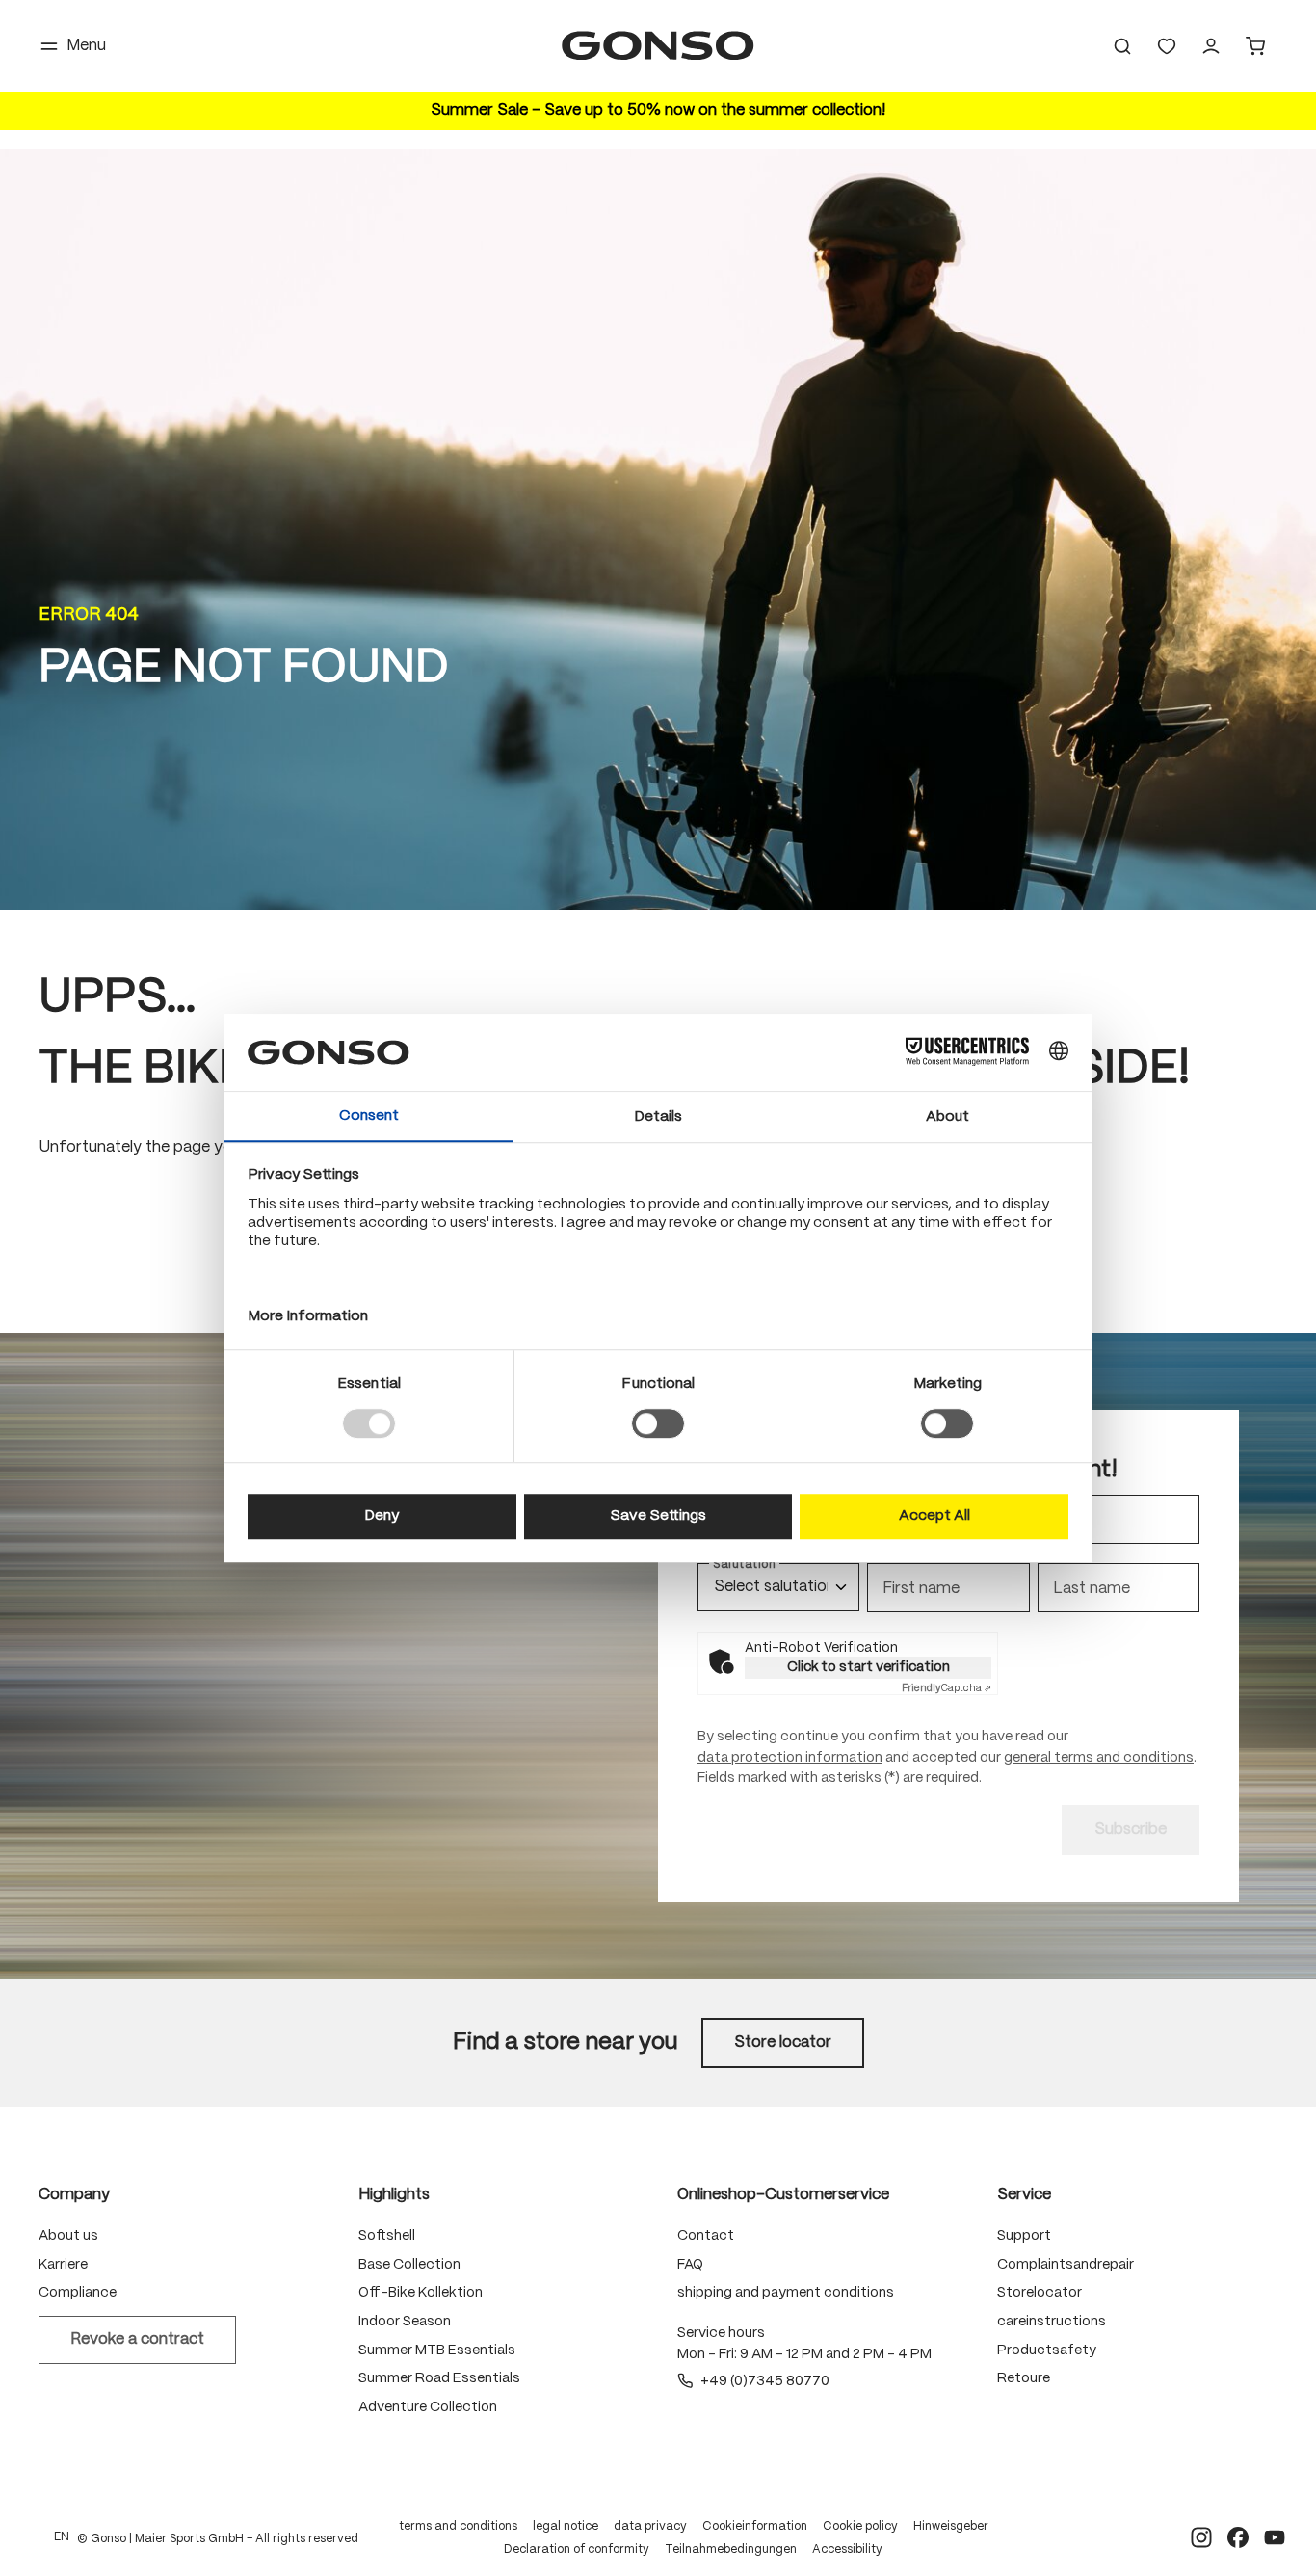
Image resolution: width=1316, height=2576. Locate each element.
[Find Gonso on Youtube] (1275, 2537)
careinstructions (1052, 2322)
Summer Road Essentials (439, 2378)
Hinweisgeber (951, 2526)
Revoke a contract (137, 2339)
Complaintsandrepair (1066, 2265)
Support (1024, 2236)
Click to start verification (869, 1667)
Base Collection (409, 2265)
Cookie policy (860, 2526)
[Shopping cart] (1255, 46)
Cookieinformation (755, 2526)
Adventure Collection (428, 2407)
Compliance (78, 2293)
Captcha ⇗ (947, 1688)
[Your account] (1211, 46)
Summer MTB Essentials (437, 2350)
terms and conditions (458, 2526)
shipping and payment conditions (786, 2293)
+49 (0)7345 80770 (765, 2381)
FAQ (690, 2265)
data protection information (790, 1758)
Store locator (783, 2043)
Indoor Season (405, 2322)
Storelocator (1040, 2293)
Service (1024, 2195)
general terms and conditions (1099, 1758)
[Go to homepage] (658, 46)
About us (68, 2236)
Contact (706, 2236)
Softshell (387, 2236)
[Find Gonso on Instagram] (1201, 2537)
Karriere (63, 2265)
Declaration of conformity (577, 2549)
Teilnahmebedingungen (731, 2549)
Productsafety (1047, 2350)
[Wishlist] (1167, 46)
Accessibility (847, 2549)
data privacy (650, 2526)
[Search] (1122, 46)
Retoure (1024, 2378)
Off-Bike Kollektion (421, 2293)
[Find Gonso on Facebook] (1238, 2537)
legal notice (566, 2526)
